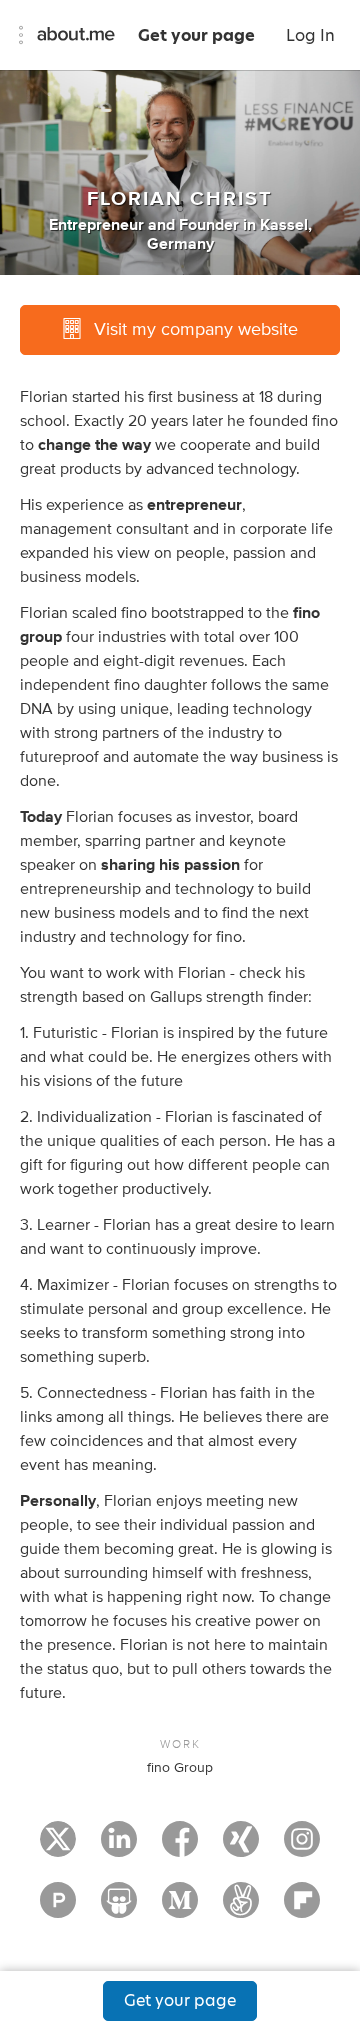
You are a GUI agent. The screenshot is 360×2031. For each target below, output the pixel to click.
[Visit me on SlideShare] (119, 1909)
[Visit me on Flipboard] (302, 1909)
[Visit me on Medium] (180, 1909)
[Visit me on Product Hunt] (58, 1909)
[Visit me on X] (58, 1848)
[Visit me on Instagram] (302, 1848)
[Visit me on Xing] (241, 1848)
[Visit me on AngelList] (241, 1909)
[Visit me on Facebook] (180, 1848)
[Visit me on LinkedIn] (119, 1848)
